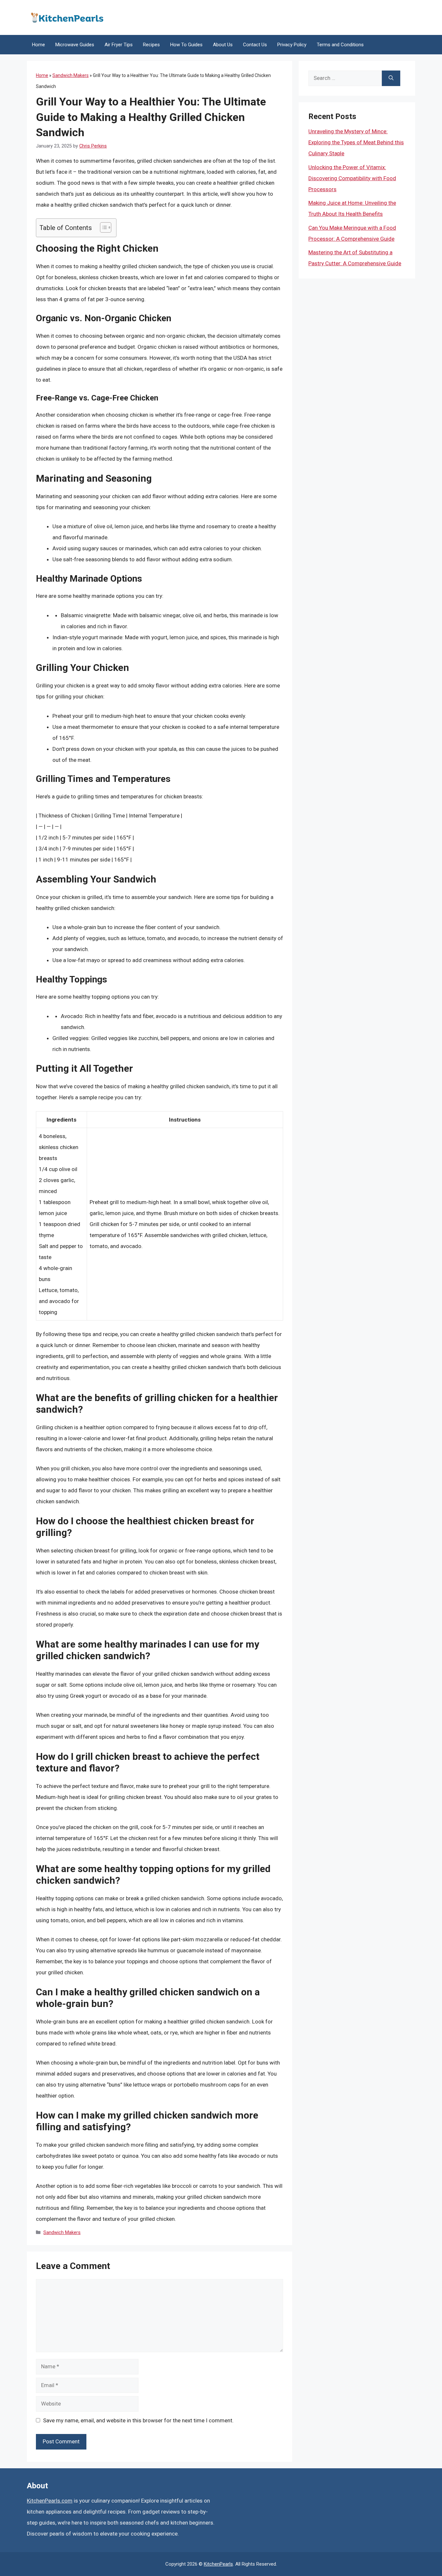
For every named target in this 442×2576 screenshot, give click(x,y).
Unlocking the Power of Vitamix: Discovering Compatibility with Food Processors (352, 178)
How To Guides (186, 45)
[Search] (391, 78)
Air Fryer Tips (119, 45)
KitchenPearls (218, 2564)
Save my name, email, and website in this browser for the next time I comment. (138, 2420)
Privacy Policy (292, 45)
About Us (223, 45)
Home (39, 45)
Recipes (151, 45)
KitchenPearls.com (50, 2501)
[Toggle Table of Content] (102, 227)
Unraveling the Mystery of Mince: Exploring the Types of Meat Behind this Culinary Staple (356, 142)
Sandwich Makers (71, 75)
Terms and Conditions (340, 45)
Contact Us (255, 45)
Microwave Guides (75, 45)
